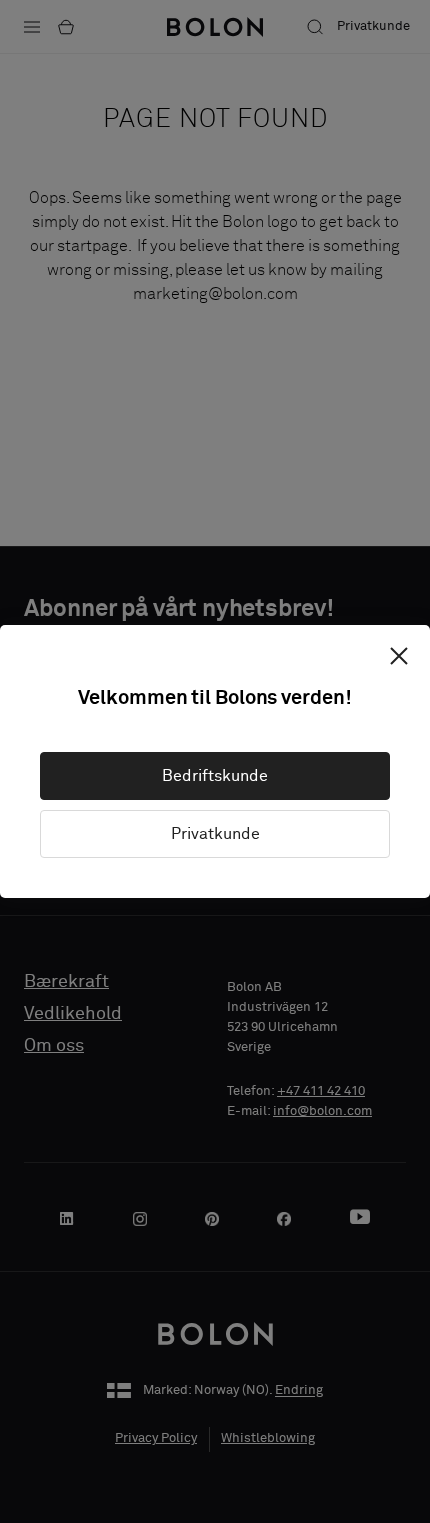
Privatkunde (215, 834)
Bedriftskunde (215, 776)
